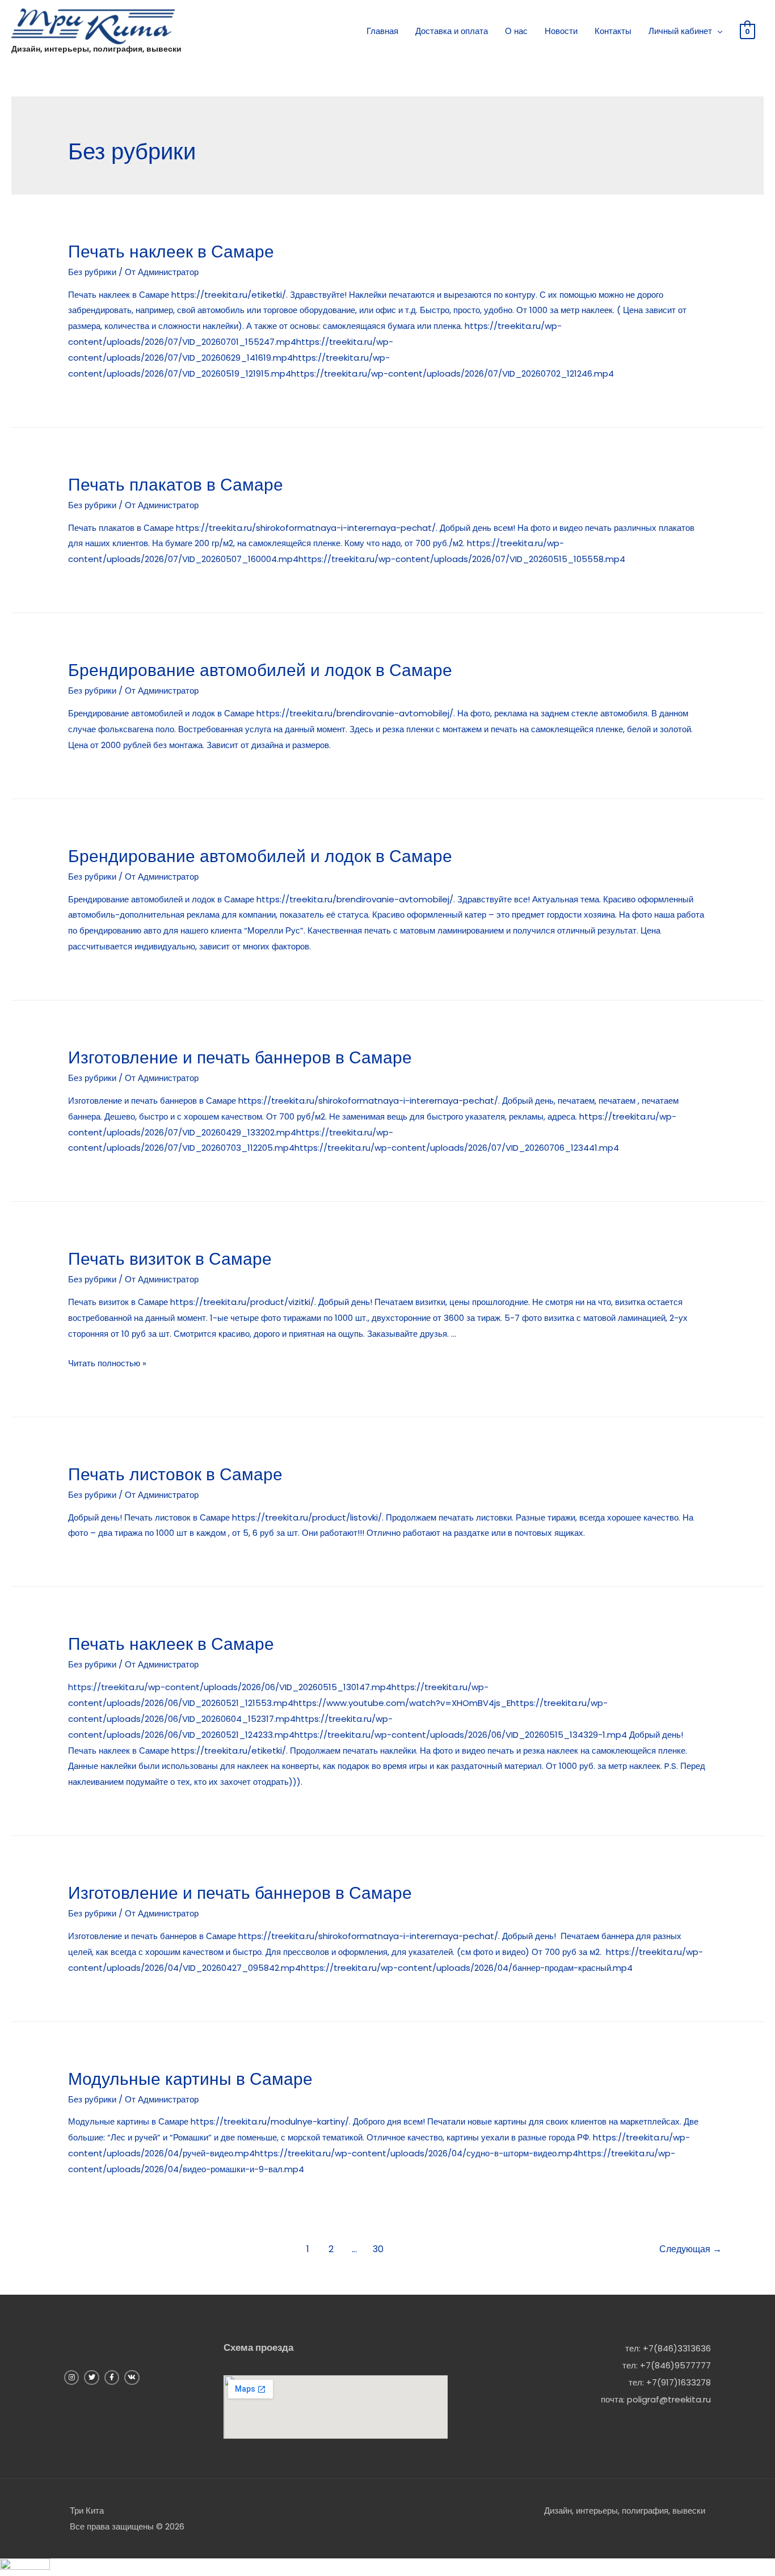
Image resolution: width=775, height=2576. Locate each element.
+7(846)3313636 (677, 2348)
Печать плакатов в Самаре (176, 485)
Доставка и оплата (452, 31)
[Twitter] (91, 2377)
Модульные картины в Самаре (190, 2079)
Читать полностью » (107, 1363)
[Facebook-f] (112, 2377)
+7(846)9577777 (675, 2365)
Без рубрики (92, 272)
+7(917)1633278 (679, 2382)
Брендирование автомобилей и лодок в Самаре (260, 670)
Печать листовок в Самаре (175, 1474)
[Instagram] (71, 2377)
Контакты (613, 31)
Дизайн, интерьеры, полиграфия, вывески (96, 49)
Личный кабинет (680, 31)
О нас (516, 31)
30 (378, 2249)
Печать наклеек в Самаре (171, 252)
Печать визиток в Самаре (170, 1259)
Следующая (690, 2249)
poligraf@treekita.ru (669, 2399)
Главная (382, 31)
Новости (561, 31)
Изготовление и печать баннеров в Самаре (240, 1057)
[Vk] (132, 2377)
